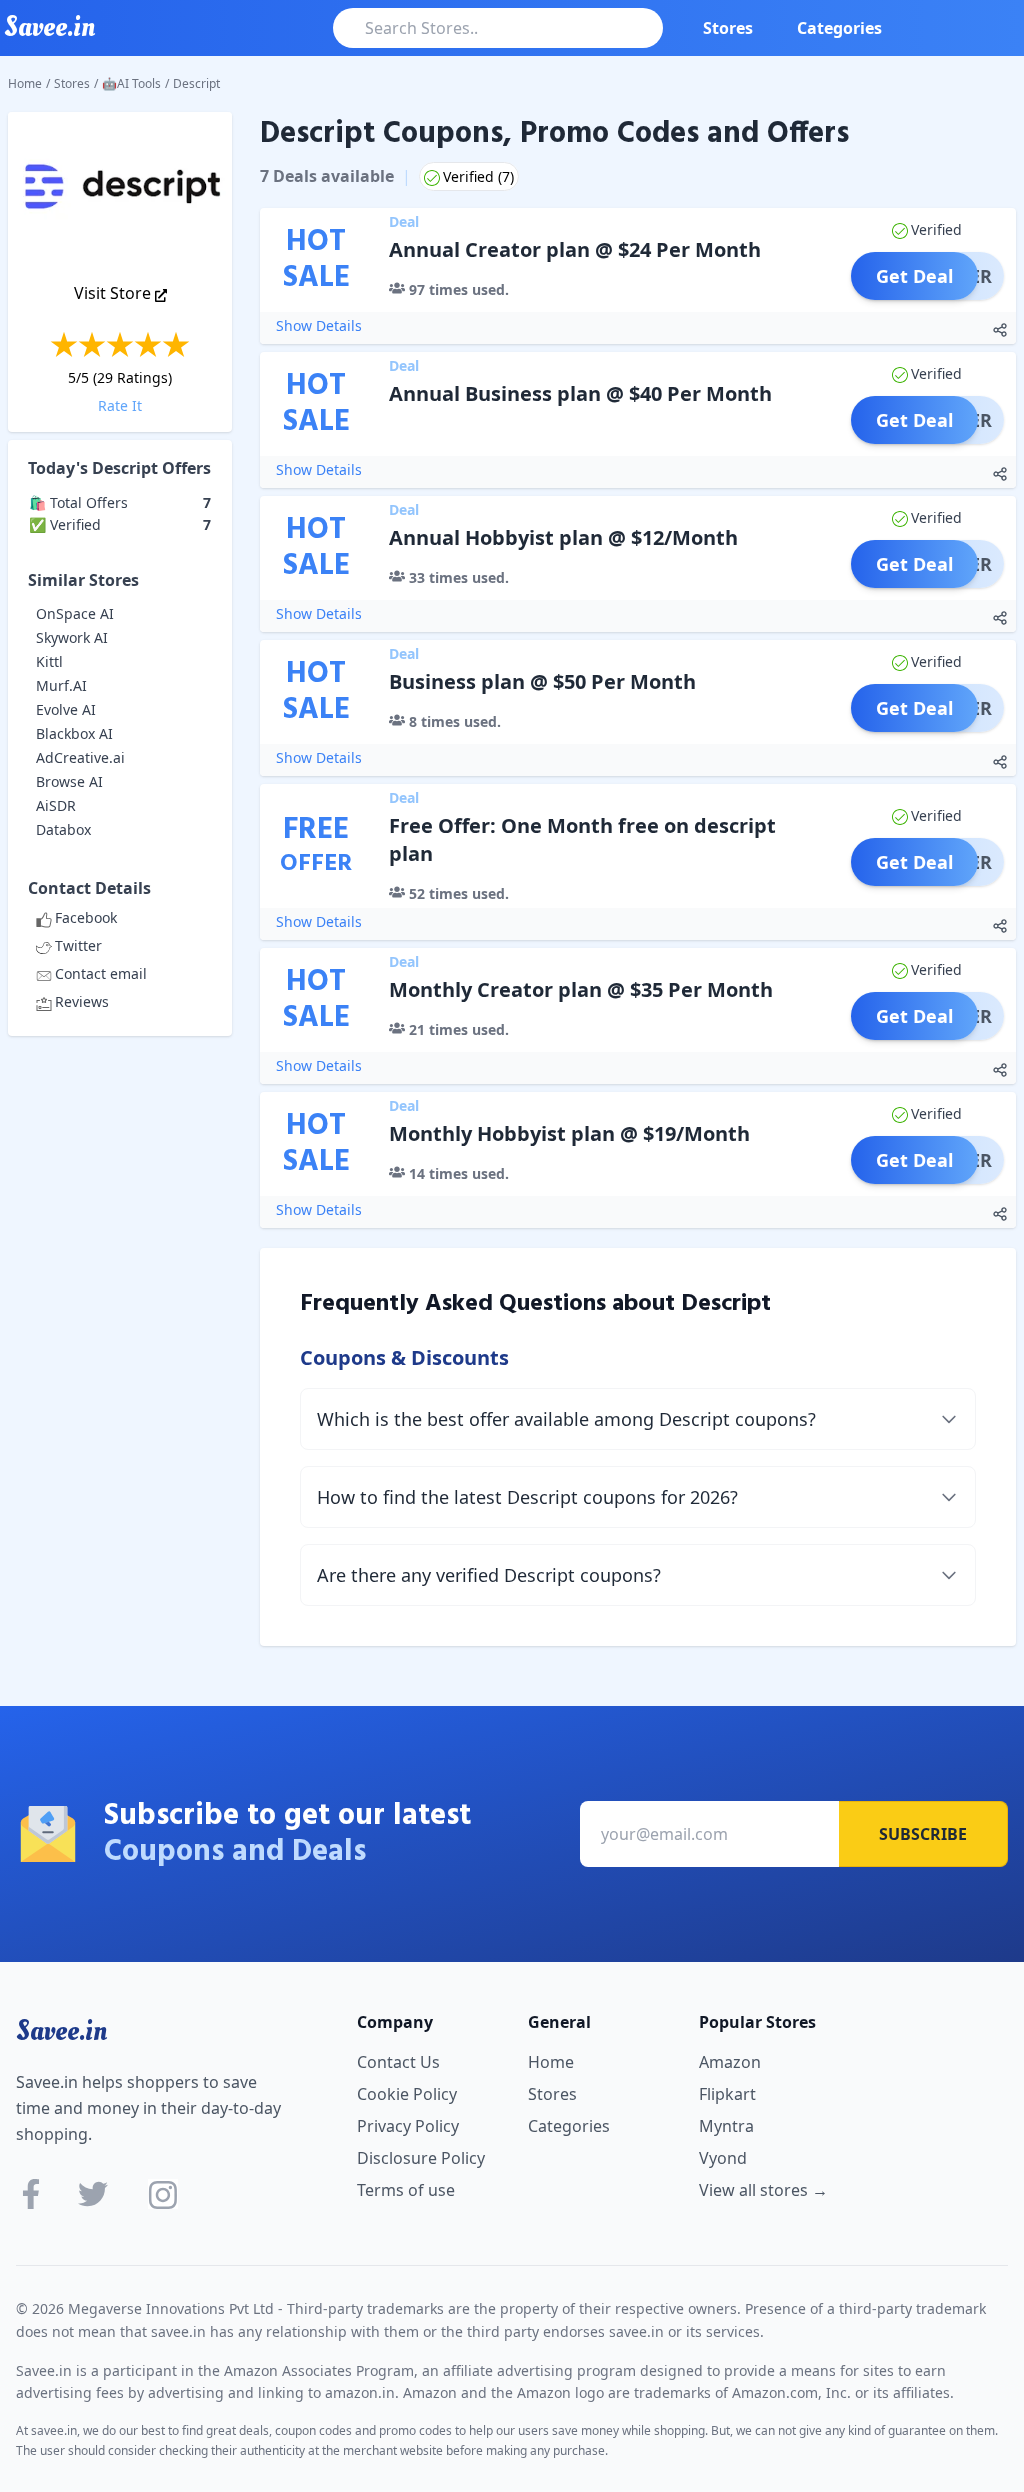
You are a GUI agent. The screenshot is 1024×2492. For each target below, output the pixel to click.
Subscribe (923, 1834)
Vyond (723, 2158)
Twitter (78, 945)
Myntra (726, 2126)
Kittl (49, 661)
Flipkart (727, 2094)
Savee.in (61, 2031)
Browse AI (69, 781)
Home (25, 83)
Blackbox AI (74, 733)
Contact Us (398, 2062)
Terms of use (406, 2190)
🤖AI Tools (131, 83)
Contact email (101, 973)
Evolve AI (66, 709)
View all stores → (763, 2190)
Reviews (82, 1001)
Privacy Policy (408, 2126)
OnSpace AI (75, 613)
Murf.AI (61, 685)
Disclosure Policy (421, 2158)
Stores (728, 28)
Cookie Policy (407, 2094)
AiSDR (56, 805)
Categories (839, 28)
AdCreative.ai (80, 757)
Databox (63, 829)
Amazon (730, 2062)
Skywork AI (72, 637)
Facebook (86, 917)
